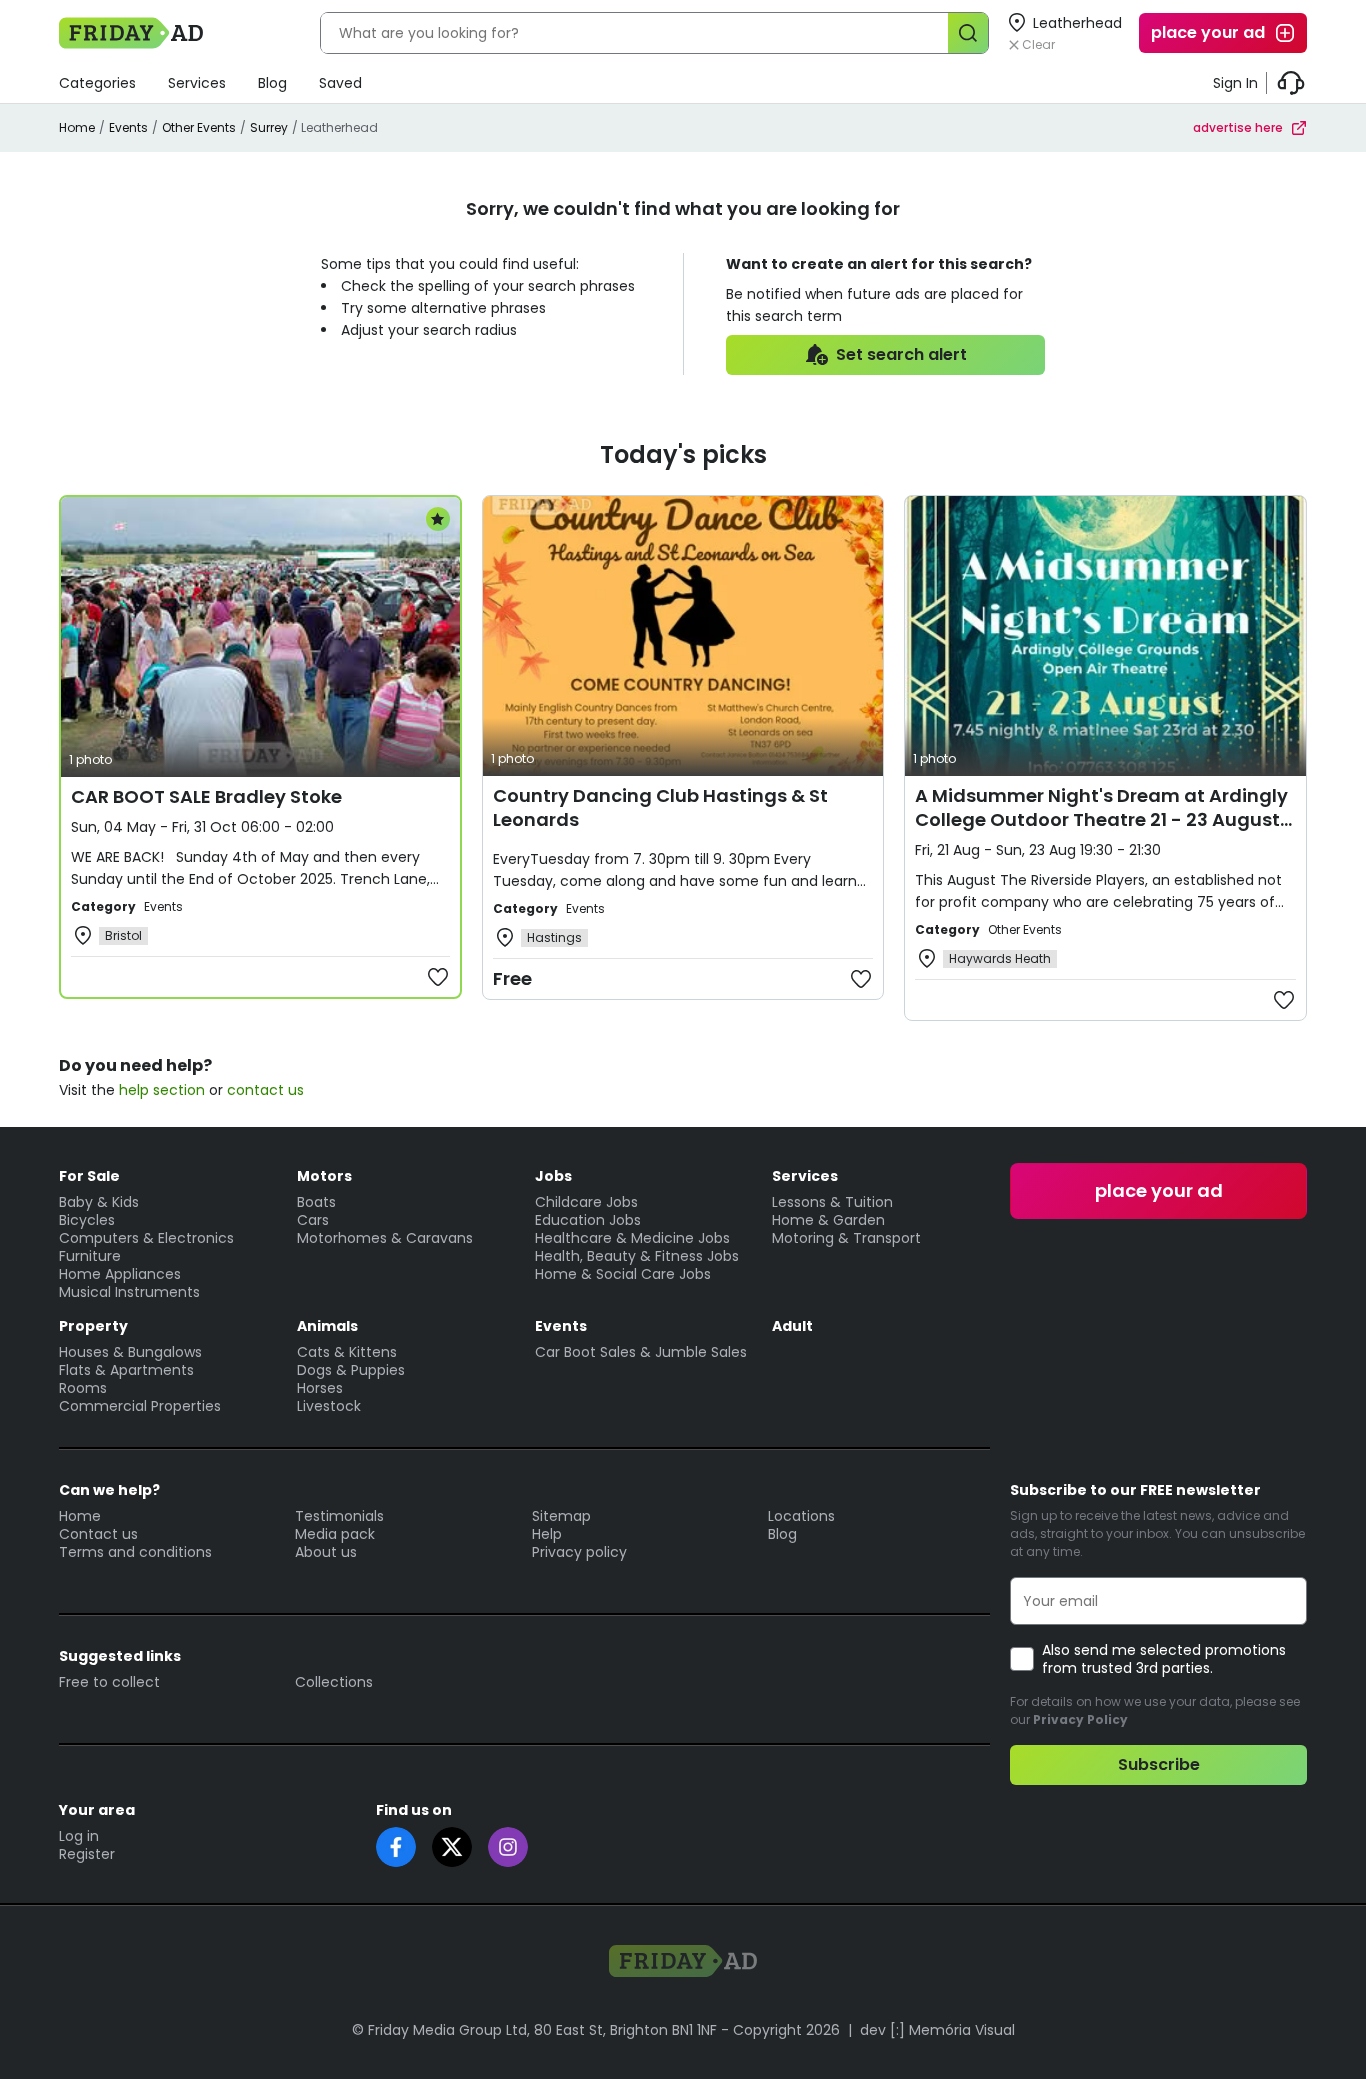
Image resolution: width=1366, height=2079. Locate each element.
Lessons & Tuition (832, 1202)
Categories (97, 83)
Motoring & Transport (846, 1238)
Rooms (83, 1388)
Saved (340, 83)
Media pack (335, 1534)
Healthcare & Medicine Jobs (632, 1238)
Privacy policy (579, 1552)
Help (547, 1534)
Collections (334, 1682)
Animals (327, 1326)
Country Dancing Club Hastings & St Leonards (660, 807)
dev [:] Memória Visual (937, 2030)
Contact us (98, 1534)
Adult (792, 1326)
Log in (79, 1836)
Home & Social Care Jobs (623, 1274)
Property (93, 1326)
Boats (316, 1202)
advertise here (1238, 127)
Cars (313, 1220)
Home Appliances (120, 1274)
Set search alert (901, 354)
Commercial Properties (140, 1406)
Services (197, 83)
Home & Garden (828, 1220)
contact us (265, 1090)
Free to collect (109, 1682)
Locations (801, 1516)
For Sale (89, 1176)
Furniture (90, 1256)
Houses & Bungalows (130, 1352)
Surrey (269, 127)
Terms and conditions (135, 1552)
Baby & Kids (99, 1202)
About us (326, 1552)
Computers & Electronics (146, 1238)
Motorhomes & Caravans (385, 1238)
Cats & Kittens (347, 1352)
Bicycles (87, 1220)
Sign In (1235, 83)
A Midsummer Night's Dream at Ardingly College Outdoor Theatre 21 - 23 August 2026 (1101, 819)
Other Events (199, 127)
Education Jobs (588, 1220)
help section (162, 1090)
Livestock (329, 1406)
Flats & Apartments (126, 1370)
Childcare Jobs (586, 1202)
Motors (324, 1176)
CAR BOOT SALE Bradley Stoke (206, 796)
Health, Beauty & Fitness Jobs (637, 1256)
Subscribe (1159, 1764)
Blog (272, 83)
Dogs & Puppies (351, 1370)
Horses (320, 1388)
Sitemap (561, 1516)
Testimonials (339, 1516)
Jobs (553, 1176)
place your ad (1208, 32)
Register (87, 1854)
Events (128, 127)
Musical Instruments (129, 1292)
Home (77, 127)
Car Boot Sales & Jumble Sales (641, 1352)
